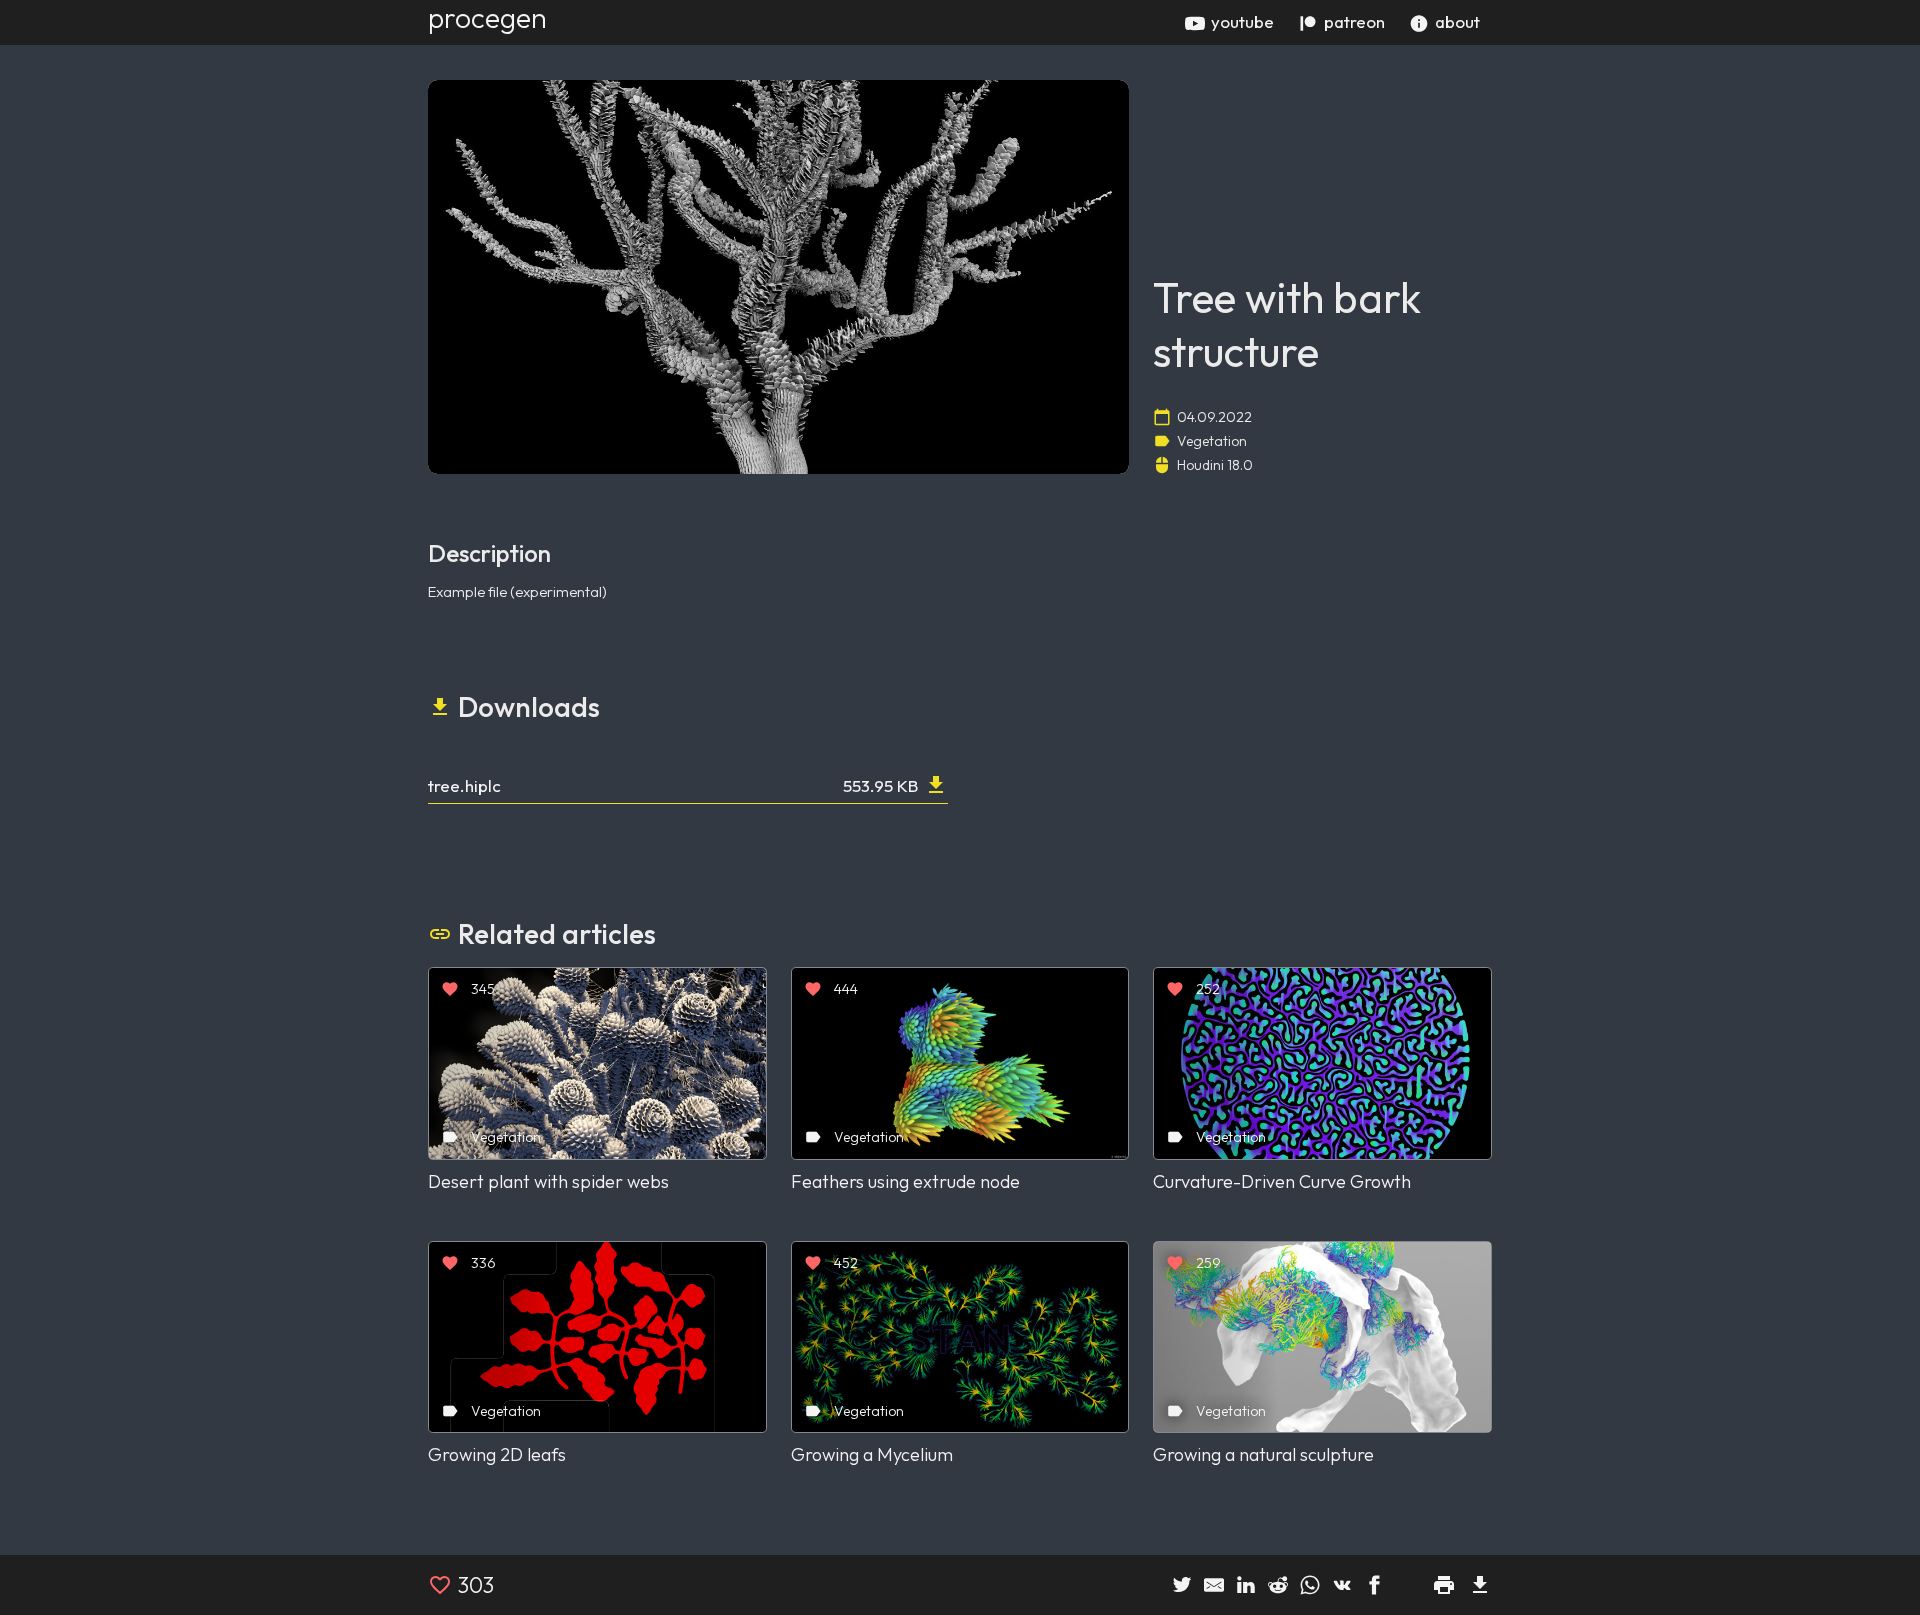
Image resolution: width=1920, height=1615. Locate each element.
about (1457, 21)
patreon (1354, 21)
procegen (487, 17)
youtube (1242, 21)
